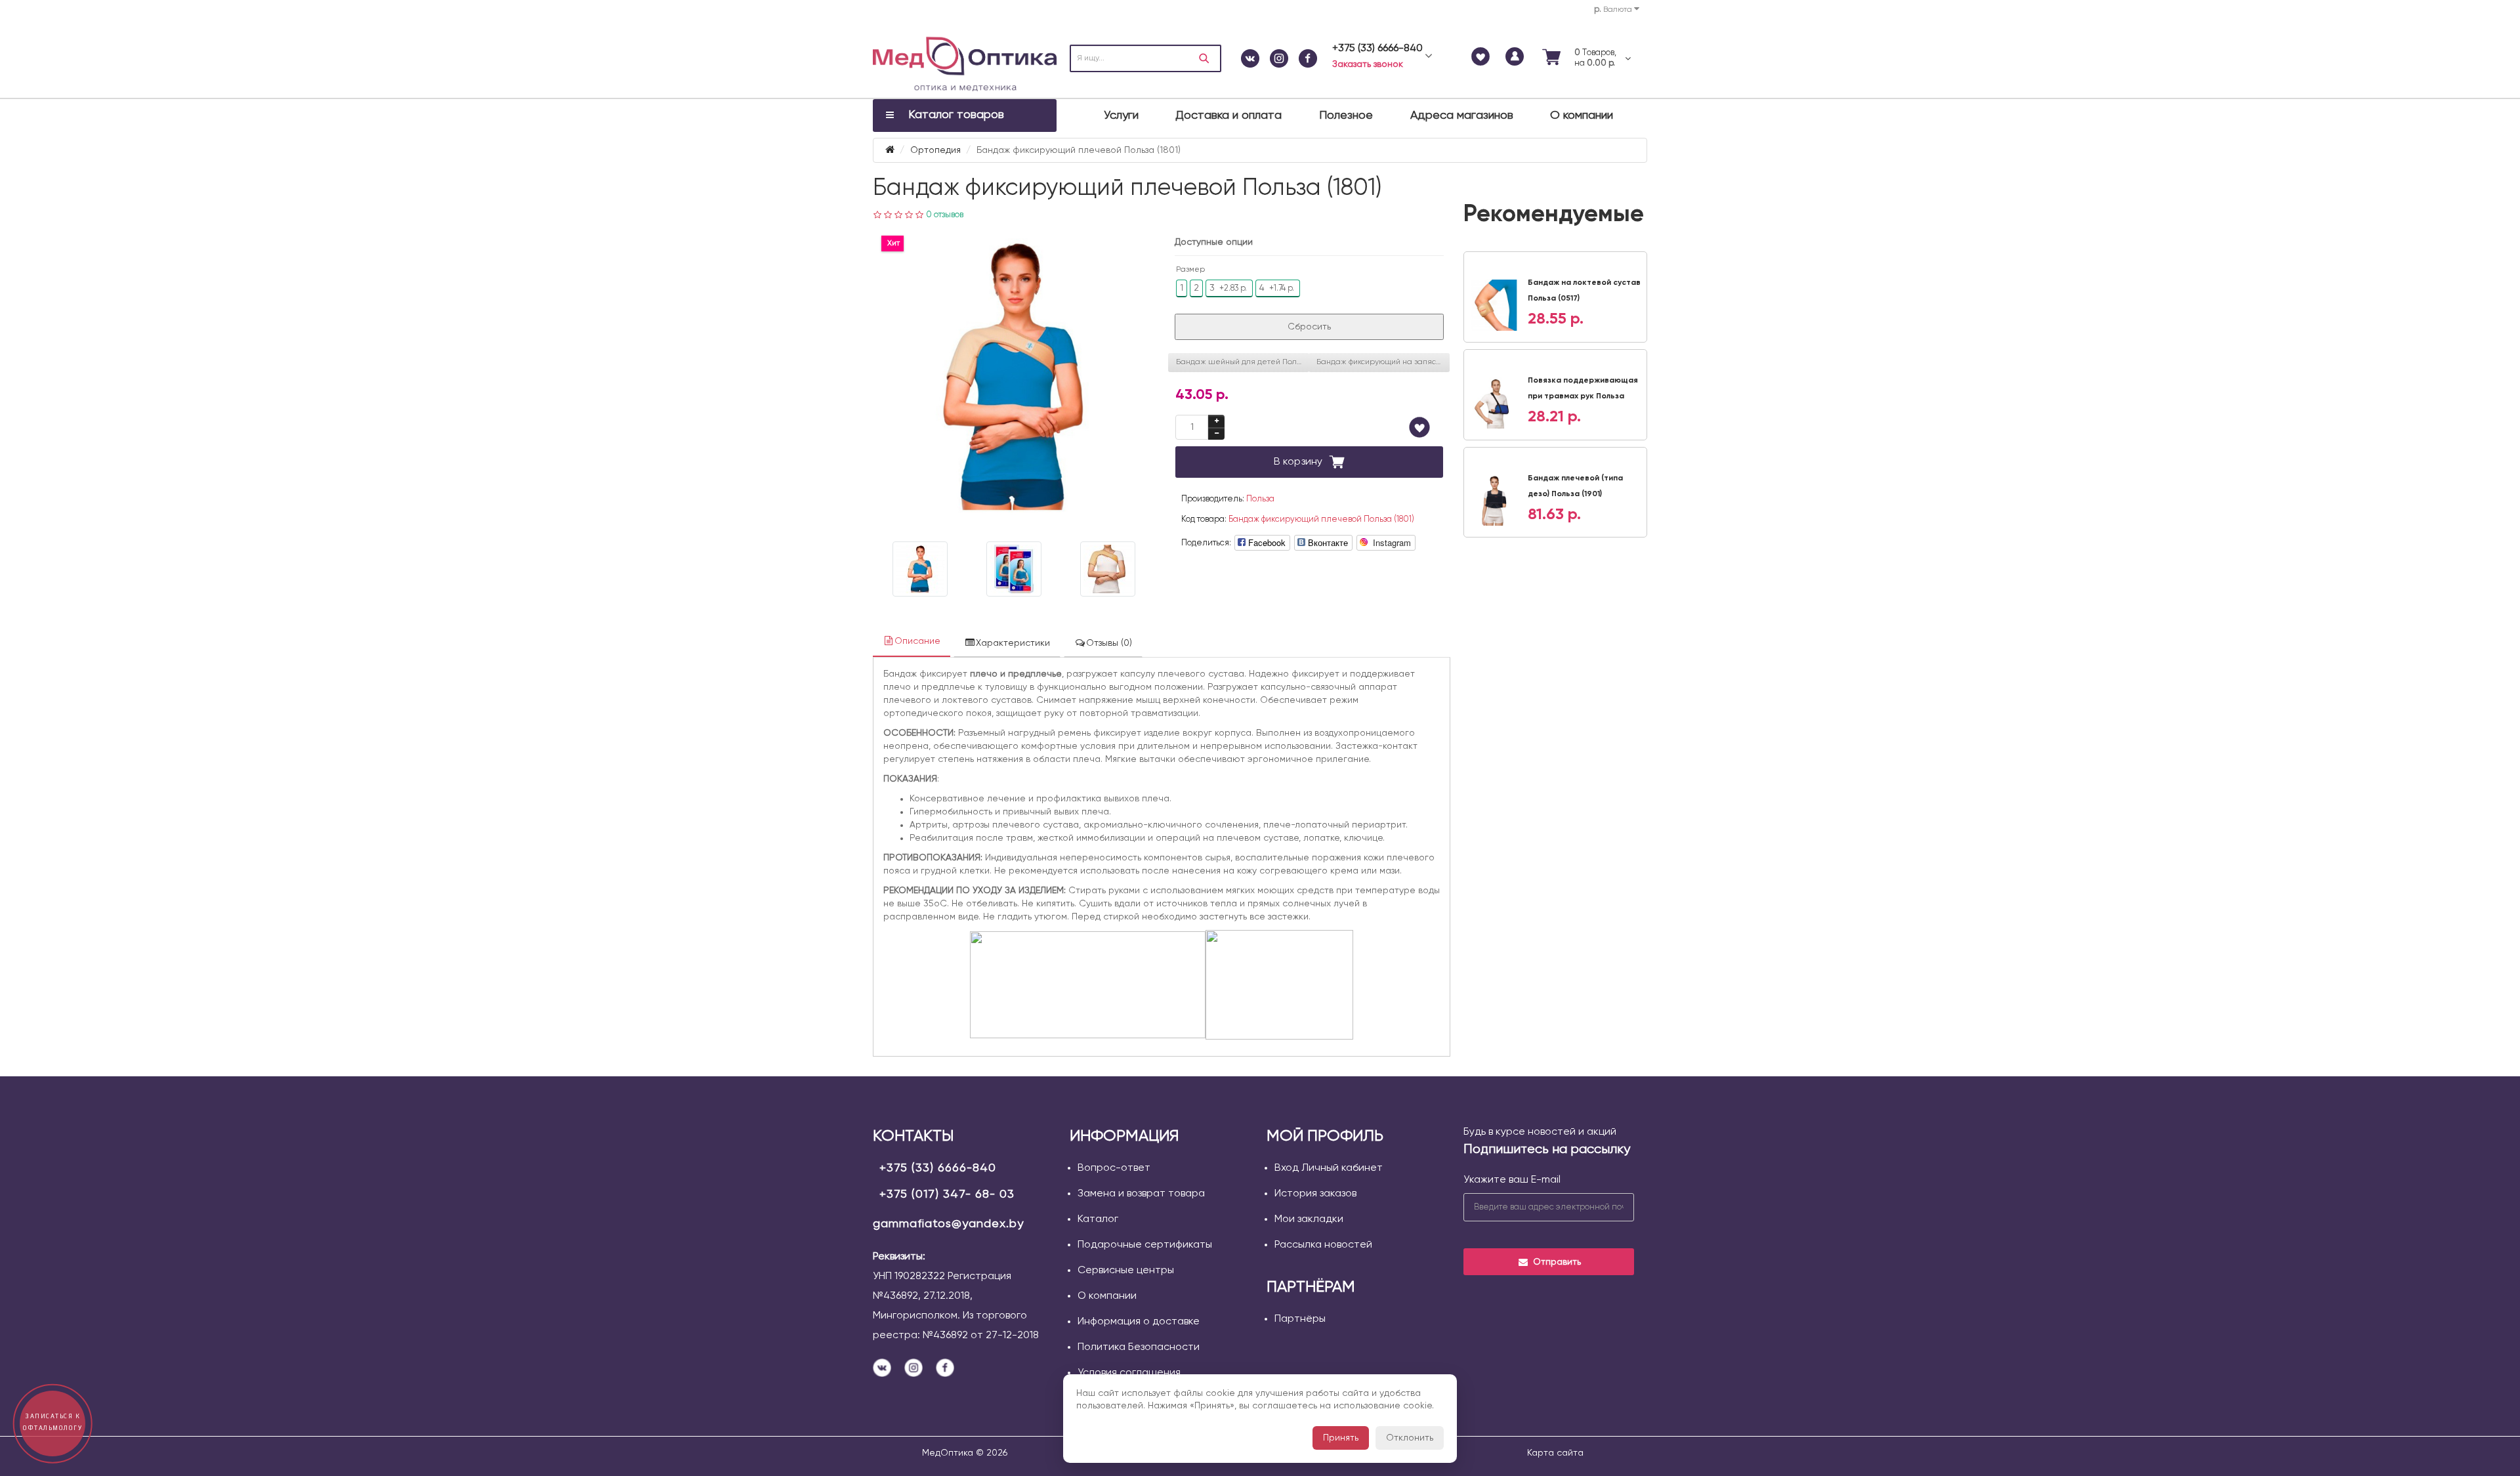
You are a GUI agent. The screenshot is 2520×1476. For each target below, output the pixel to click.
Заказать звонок (1368, 64)
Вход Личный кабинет (1329, 1168)
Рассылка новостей (1323, 1245)
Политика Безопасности (1139, 1347)
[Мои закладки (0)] (1480, 58)
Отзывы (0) (1109, 643)
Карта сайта (1555, 1453)
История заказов (1315, 1194)
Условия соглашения (1129, 1373)
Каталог (1098, 1219)
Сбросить (1309, 327)
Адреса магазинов (1462, 116)
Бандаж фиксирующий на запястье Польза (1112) (1383, 362)
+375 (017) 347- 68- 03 (947, 1194)
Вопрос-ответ (1114, 1168)
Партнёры (1300, 1319)
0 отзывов (945, 215)
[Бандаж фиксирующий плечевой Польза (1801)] (1014, 377)
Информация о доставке (1139, 1322)
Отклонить (1410, 1438)
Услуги (1121, 116)
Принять (1341, 1438)
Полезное (1346, 116)
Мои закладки (1309, 1219)
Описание (917, 641)
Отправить (1557, 1262)
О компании (1582, 116)
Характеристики (1013, 643)
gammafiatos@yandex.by (948, 1224)
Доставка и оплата (1228, 116)
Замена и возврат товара (1141, 1194)
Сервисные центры (1126, 1271)
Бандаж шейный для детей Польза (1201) (1243, 362)
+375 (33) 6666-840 (938, 1168)
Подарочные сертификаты (1145, 1245)
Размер (1190, 270)
